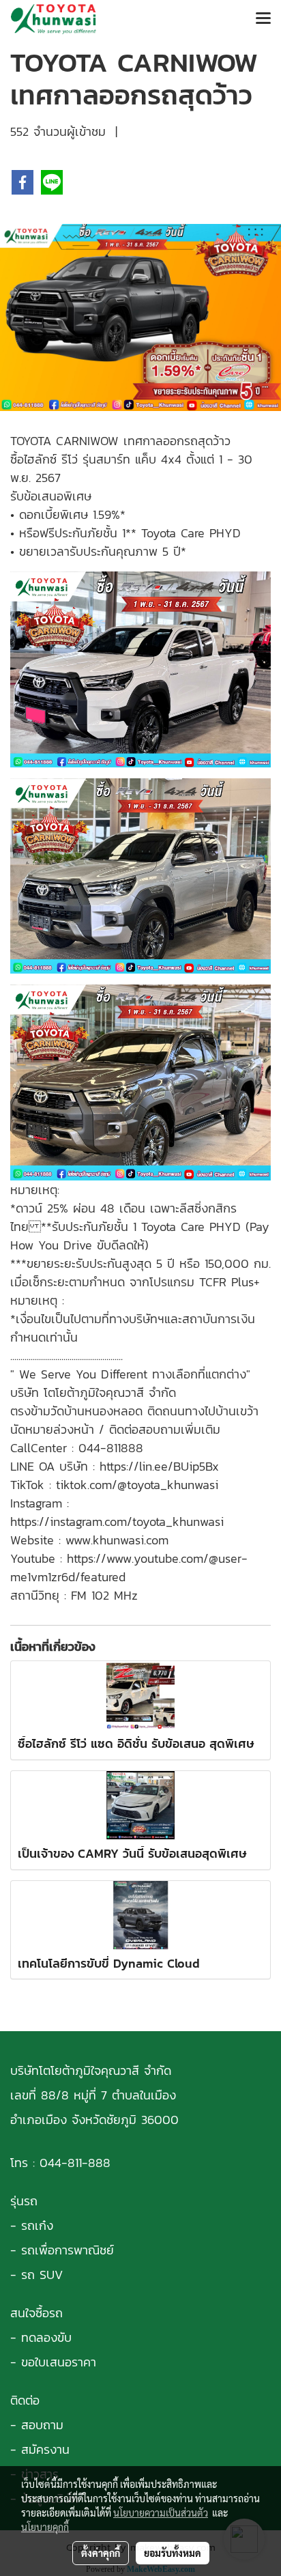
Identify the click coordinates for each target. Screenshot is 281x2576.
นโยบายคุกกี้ (45, 2527)
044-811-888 (75, 2163)
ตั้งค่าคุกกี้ (101, 2553)
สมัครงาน (45, 2449)
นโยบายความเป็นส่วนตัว (161, 2513)
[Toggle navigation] (263, 19)
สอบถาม (42, 2425)
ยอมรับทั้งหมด (173, 2553)
